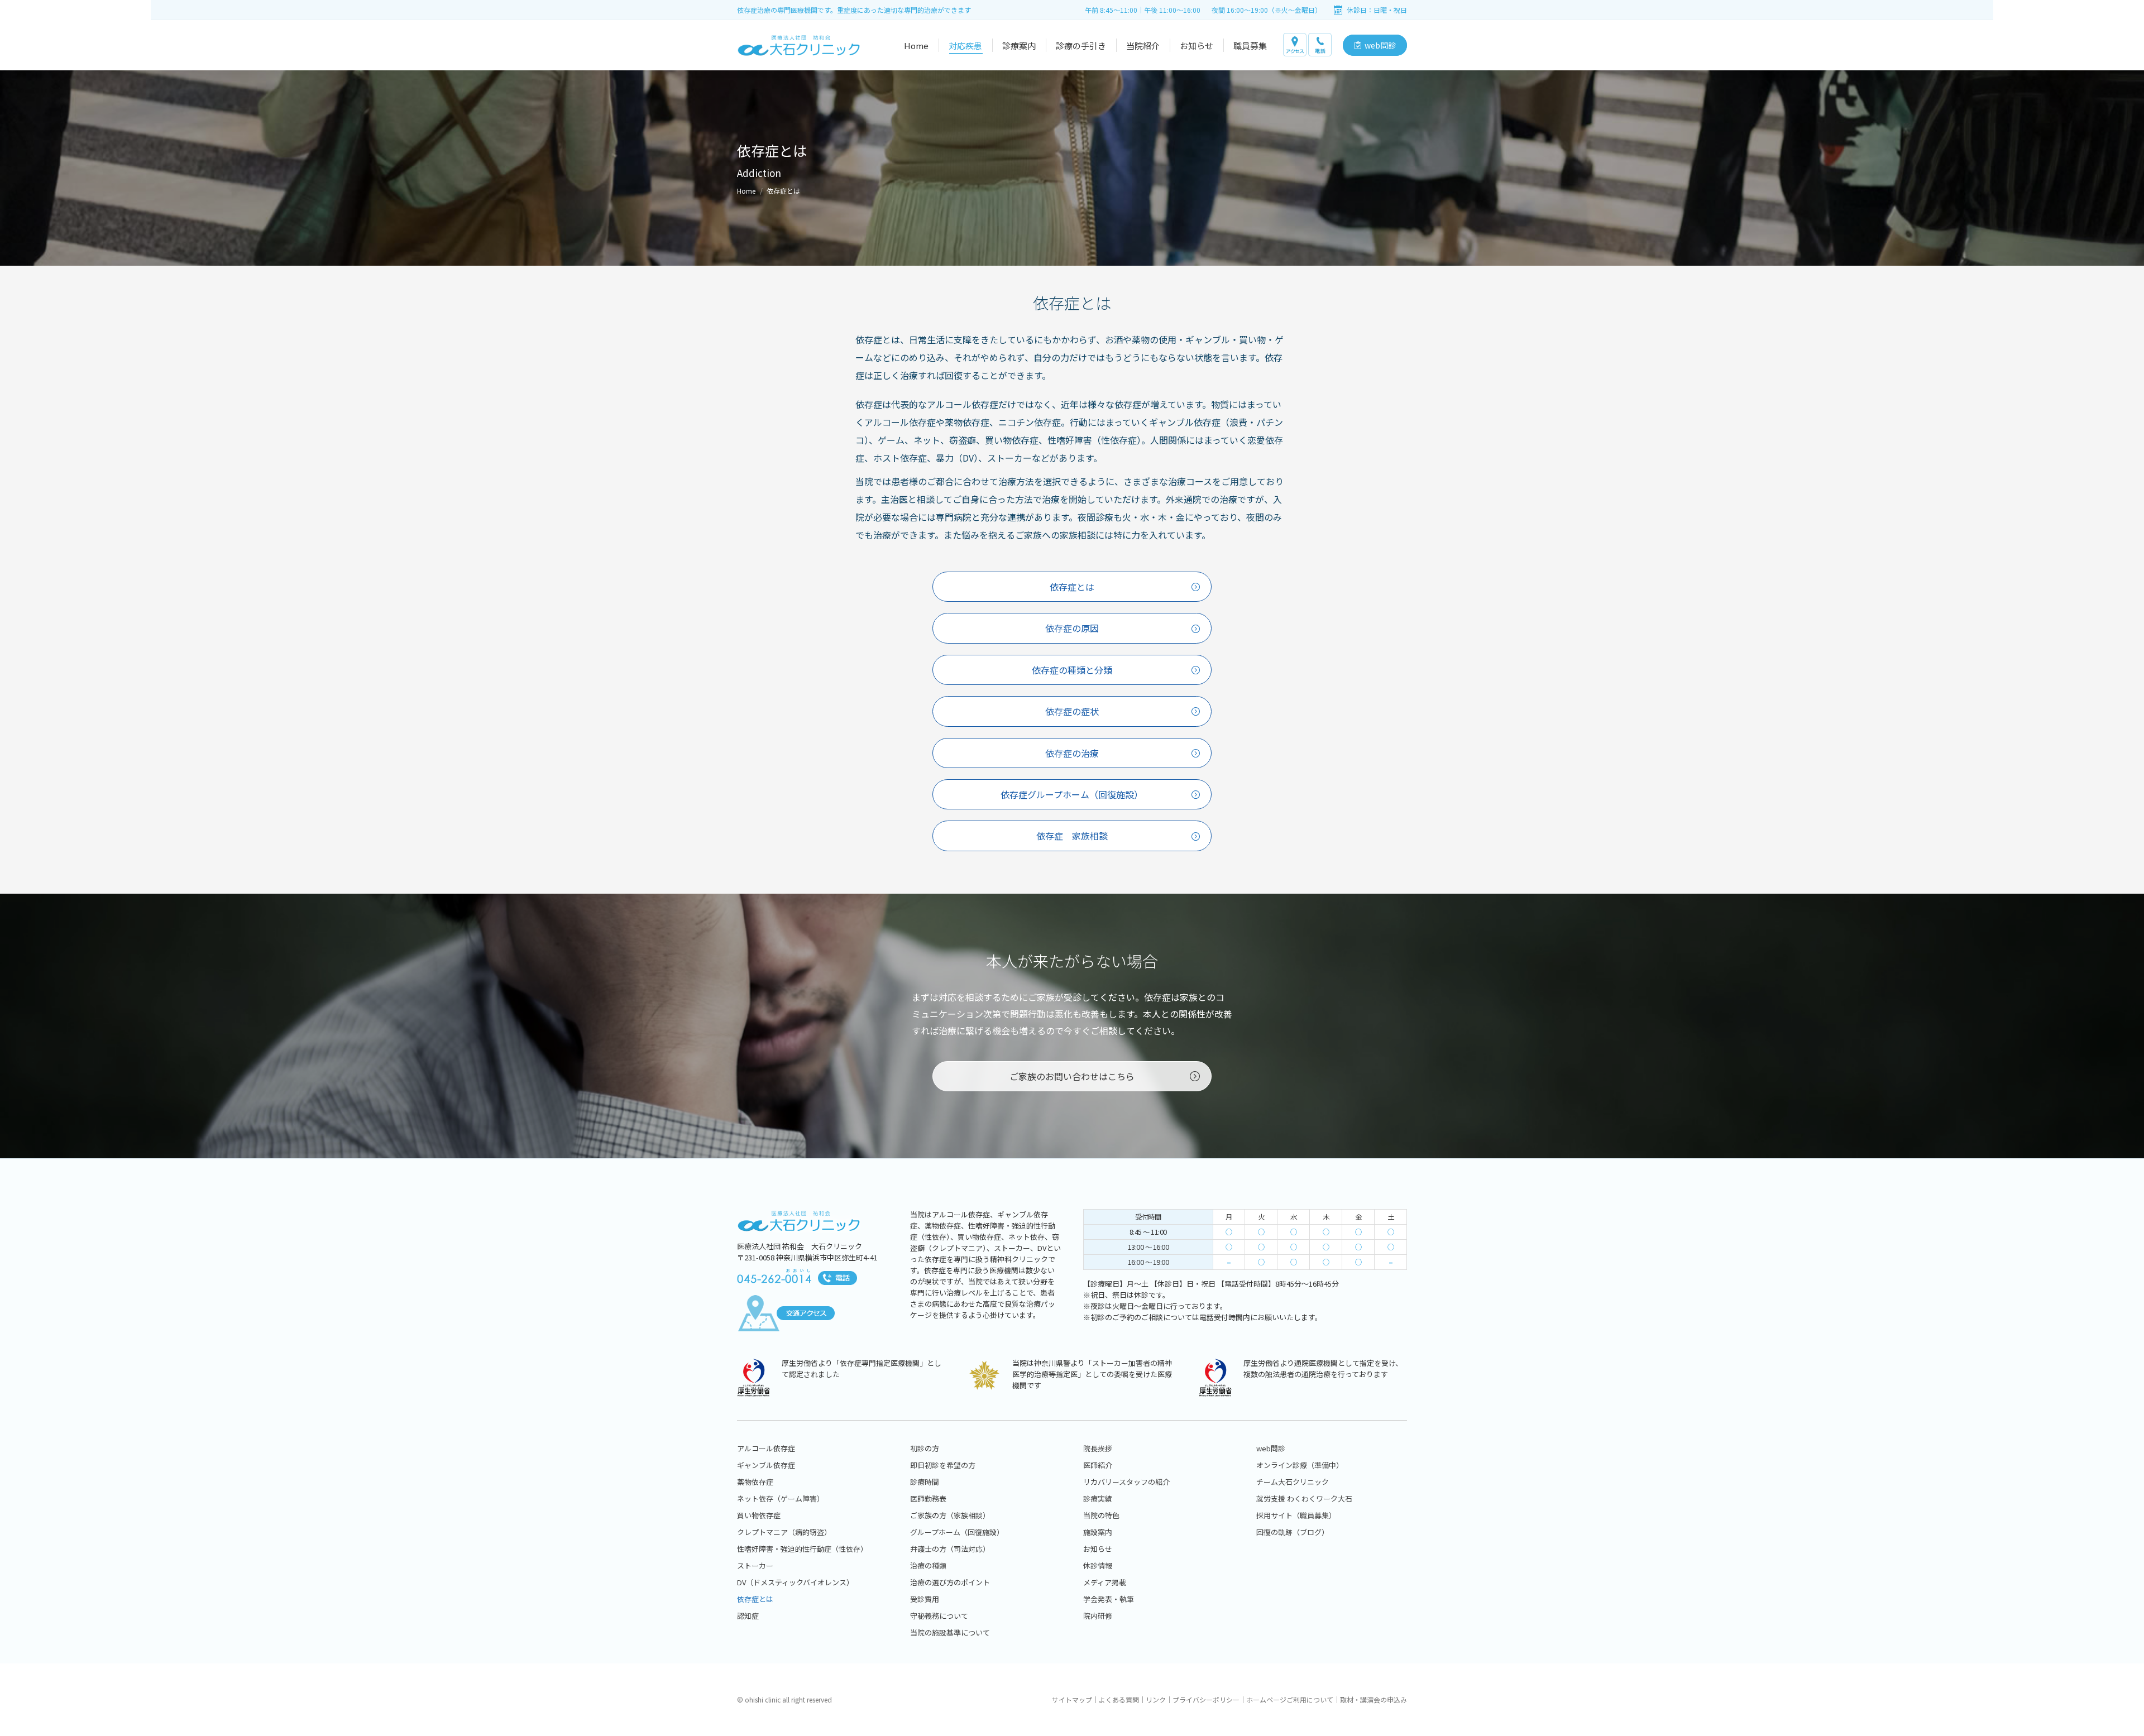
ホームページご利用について (1290, 1699)
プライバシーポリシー (1206, 1699)
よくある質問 (1119, 1699)
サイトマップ (1072, 1699)
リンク (1156, 1699)
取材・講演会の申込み (1373, 1699)
